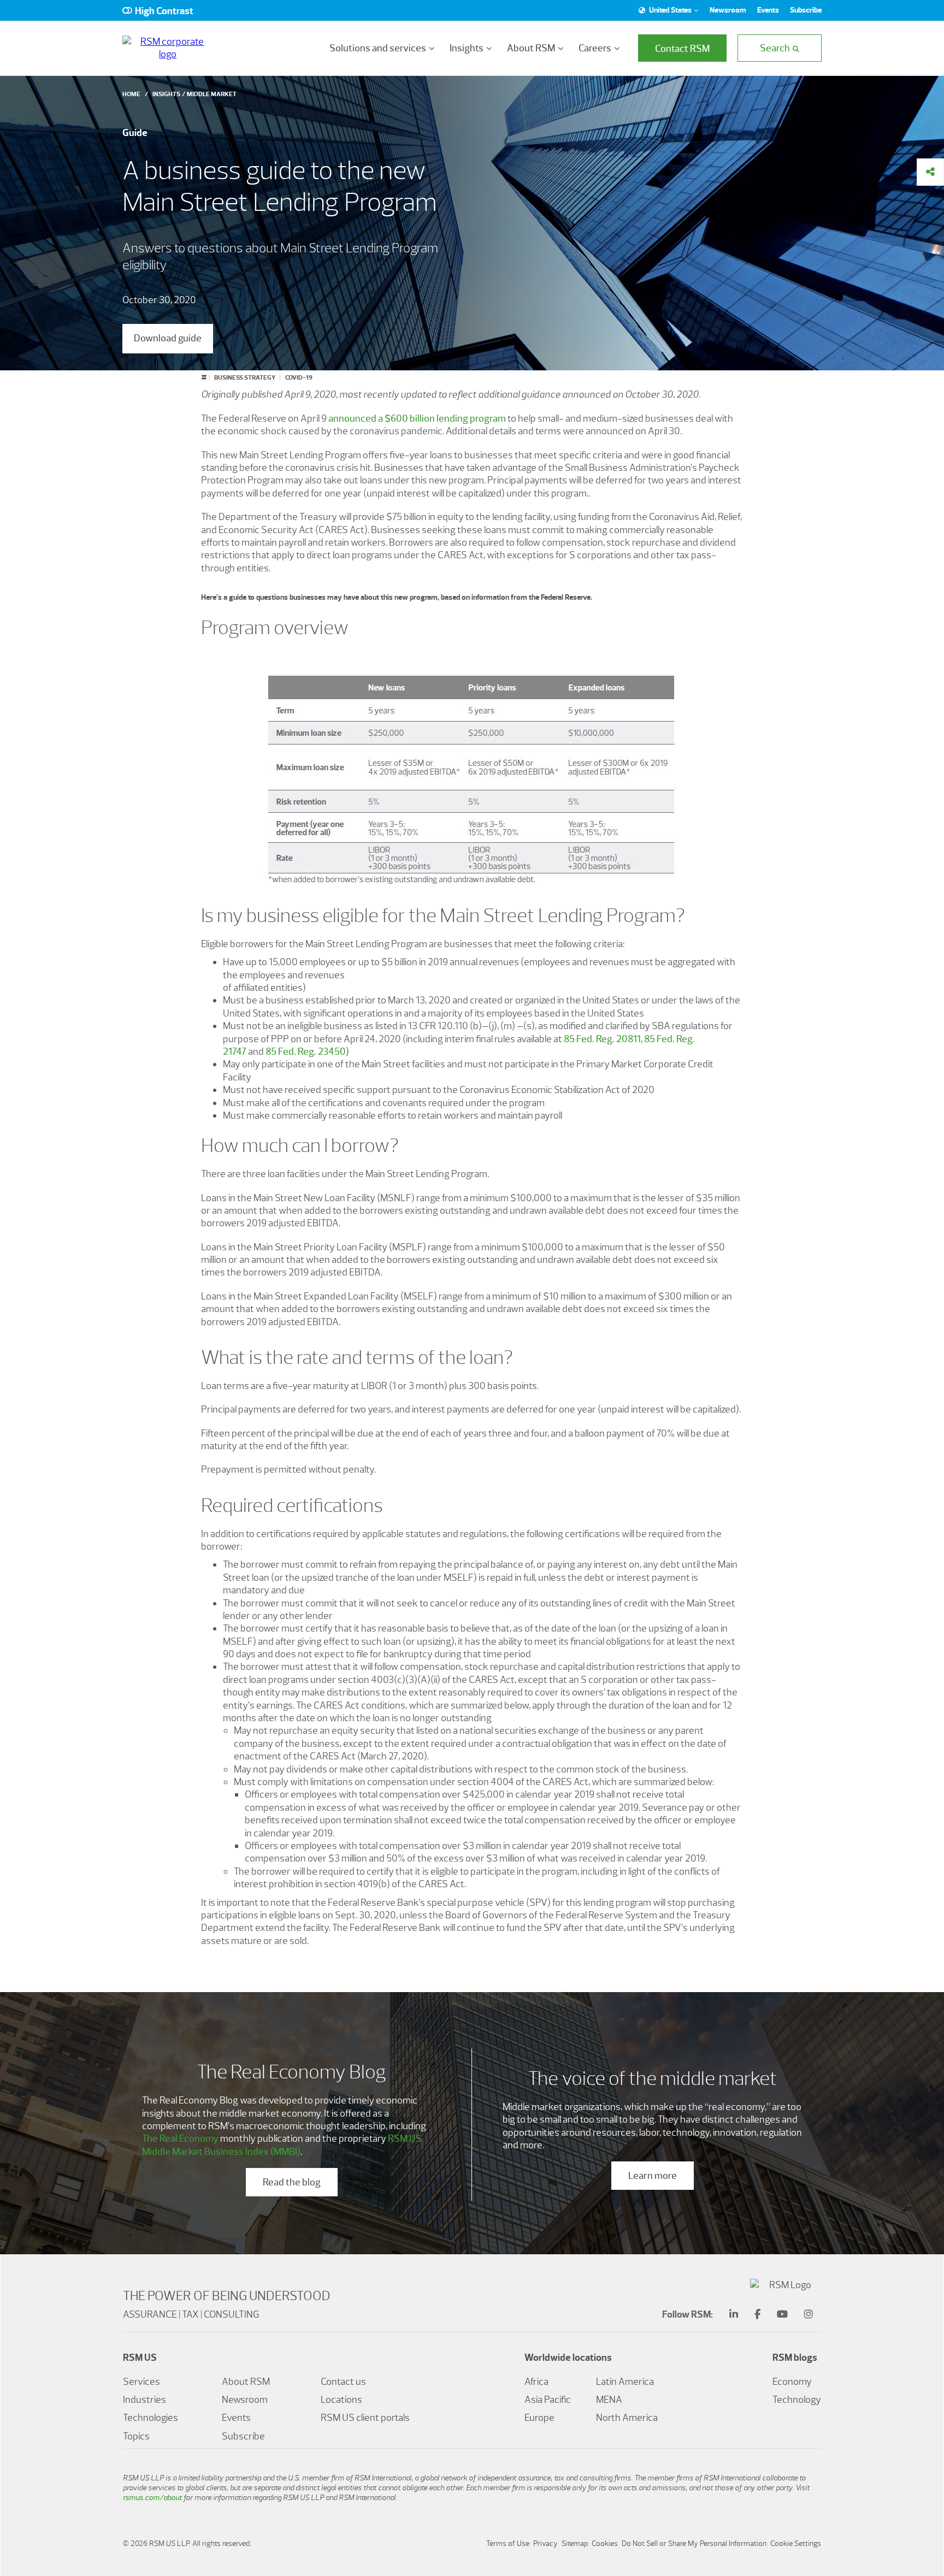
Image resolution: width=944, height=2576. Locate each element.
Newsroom (728, 10)
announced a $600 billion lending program (417, 418)
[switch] (158, 10)
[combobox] (667, 10)
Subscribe (806, 10)
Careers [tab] (595, 48)
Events (768, 10)
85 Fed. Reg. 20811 (602, 1039)
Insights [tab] (467, 48)
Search (775, 48)
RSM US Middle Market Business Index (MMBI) (282, 2145)
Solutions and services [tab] (378, 48)
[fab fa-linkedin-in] (734, 2315)
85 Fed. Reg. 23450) (307, 1051)
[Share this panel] (930, 172)
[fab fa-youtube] (782, 2315)
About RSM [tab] (531, 48)
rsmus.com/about (152, 2498)
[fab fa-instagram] (809, 2315)
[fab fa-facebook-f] (757, 2315)
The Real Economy (180, 2138)
